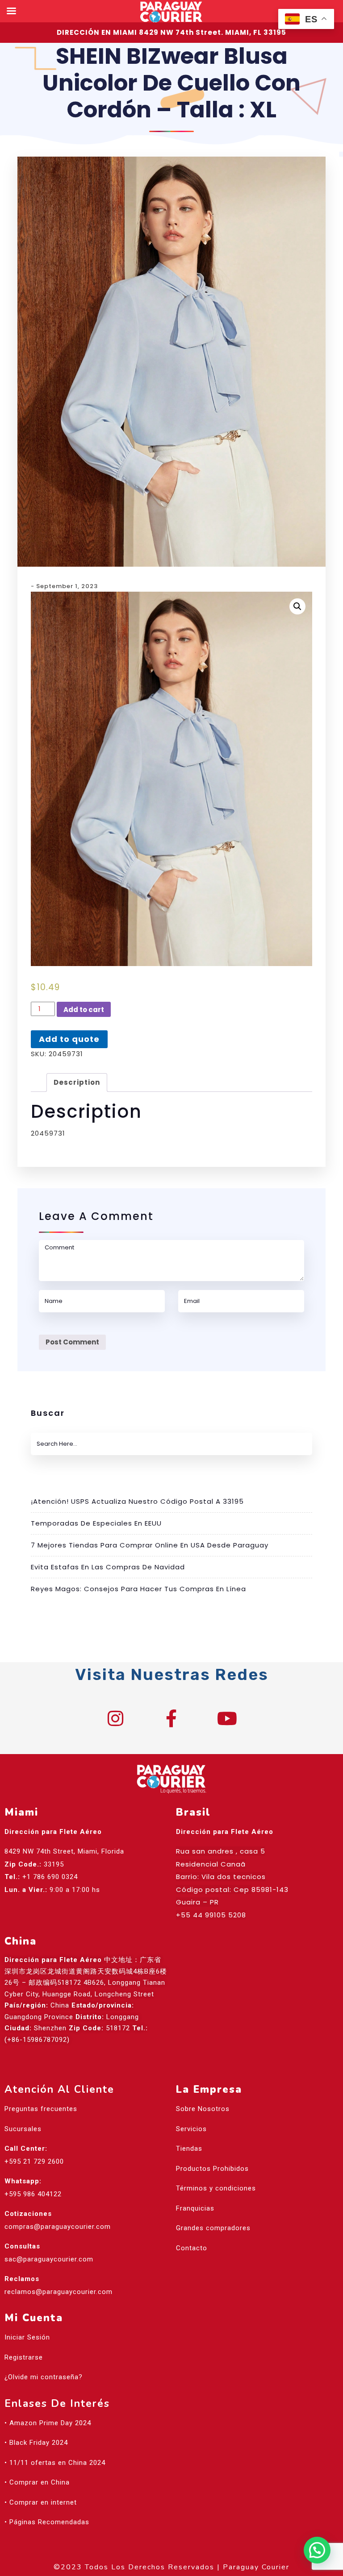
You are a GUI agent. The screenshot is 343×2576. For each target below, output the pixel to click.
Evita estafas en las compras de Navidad (108, 1567)
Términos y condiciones (216, 2188)
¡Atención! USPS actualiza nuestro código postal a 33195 (137, 1501)
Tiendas (189, 2149)
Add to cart (84, 1010)
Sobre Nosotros (203, 2109)
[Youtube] (227, 1718)
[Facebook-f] (171, 1718)
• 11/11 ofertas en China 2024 (55, 2463)
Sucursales (23, 2129)
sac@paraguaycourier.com (49, 2259)
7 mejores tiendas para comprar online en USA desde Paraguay (150, 1545)
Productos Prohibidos (212, 2169)
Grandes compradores (213, 2228)
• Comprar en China (37, 2482)
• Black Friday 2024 (36, 2443)
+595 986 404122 (33, 2194)
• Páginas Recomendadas (47, 2522)
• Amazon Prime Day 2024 (48, 2423)
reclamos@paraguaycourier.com (59, 2292)
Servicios (191, 2129)
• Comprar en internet (41, 2502)
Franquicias (195, 2208)
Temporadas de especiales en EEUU (96, 1523)
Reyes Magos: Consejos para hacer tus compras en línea (138, 1589)
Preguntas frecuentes (41, 2109)
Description (77, 1082)
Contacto (192, 2248)
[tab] (77, 1083)
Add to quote (69, 1039)
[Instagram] (116, 1718)
